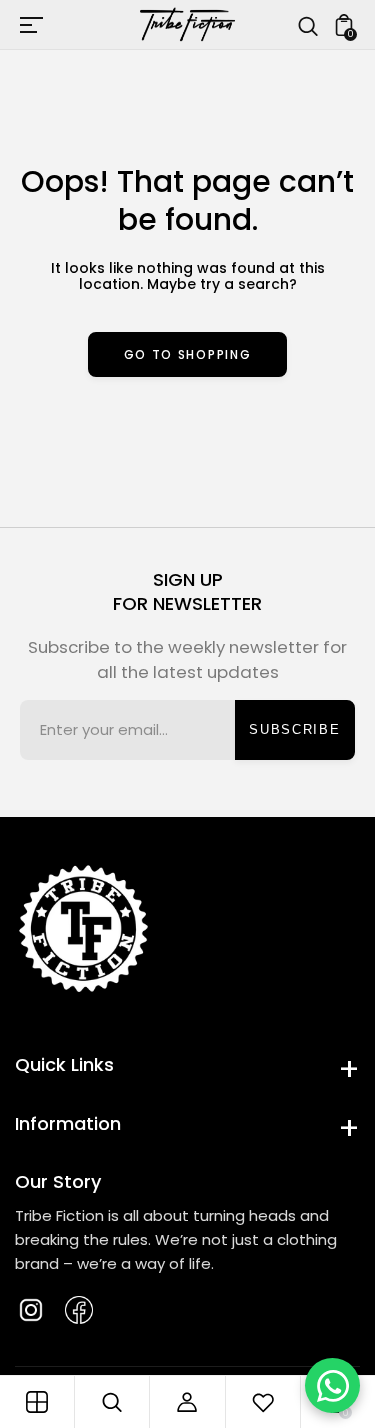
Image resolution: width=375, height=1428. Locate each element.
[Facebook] (79, 1310)
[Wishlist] (263, 1402)
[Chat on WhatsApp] (332, 1385)
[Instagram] (31, 1310)
